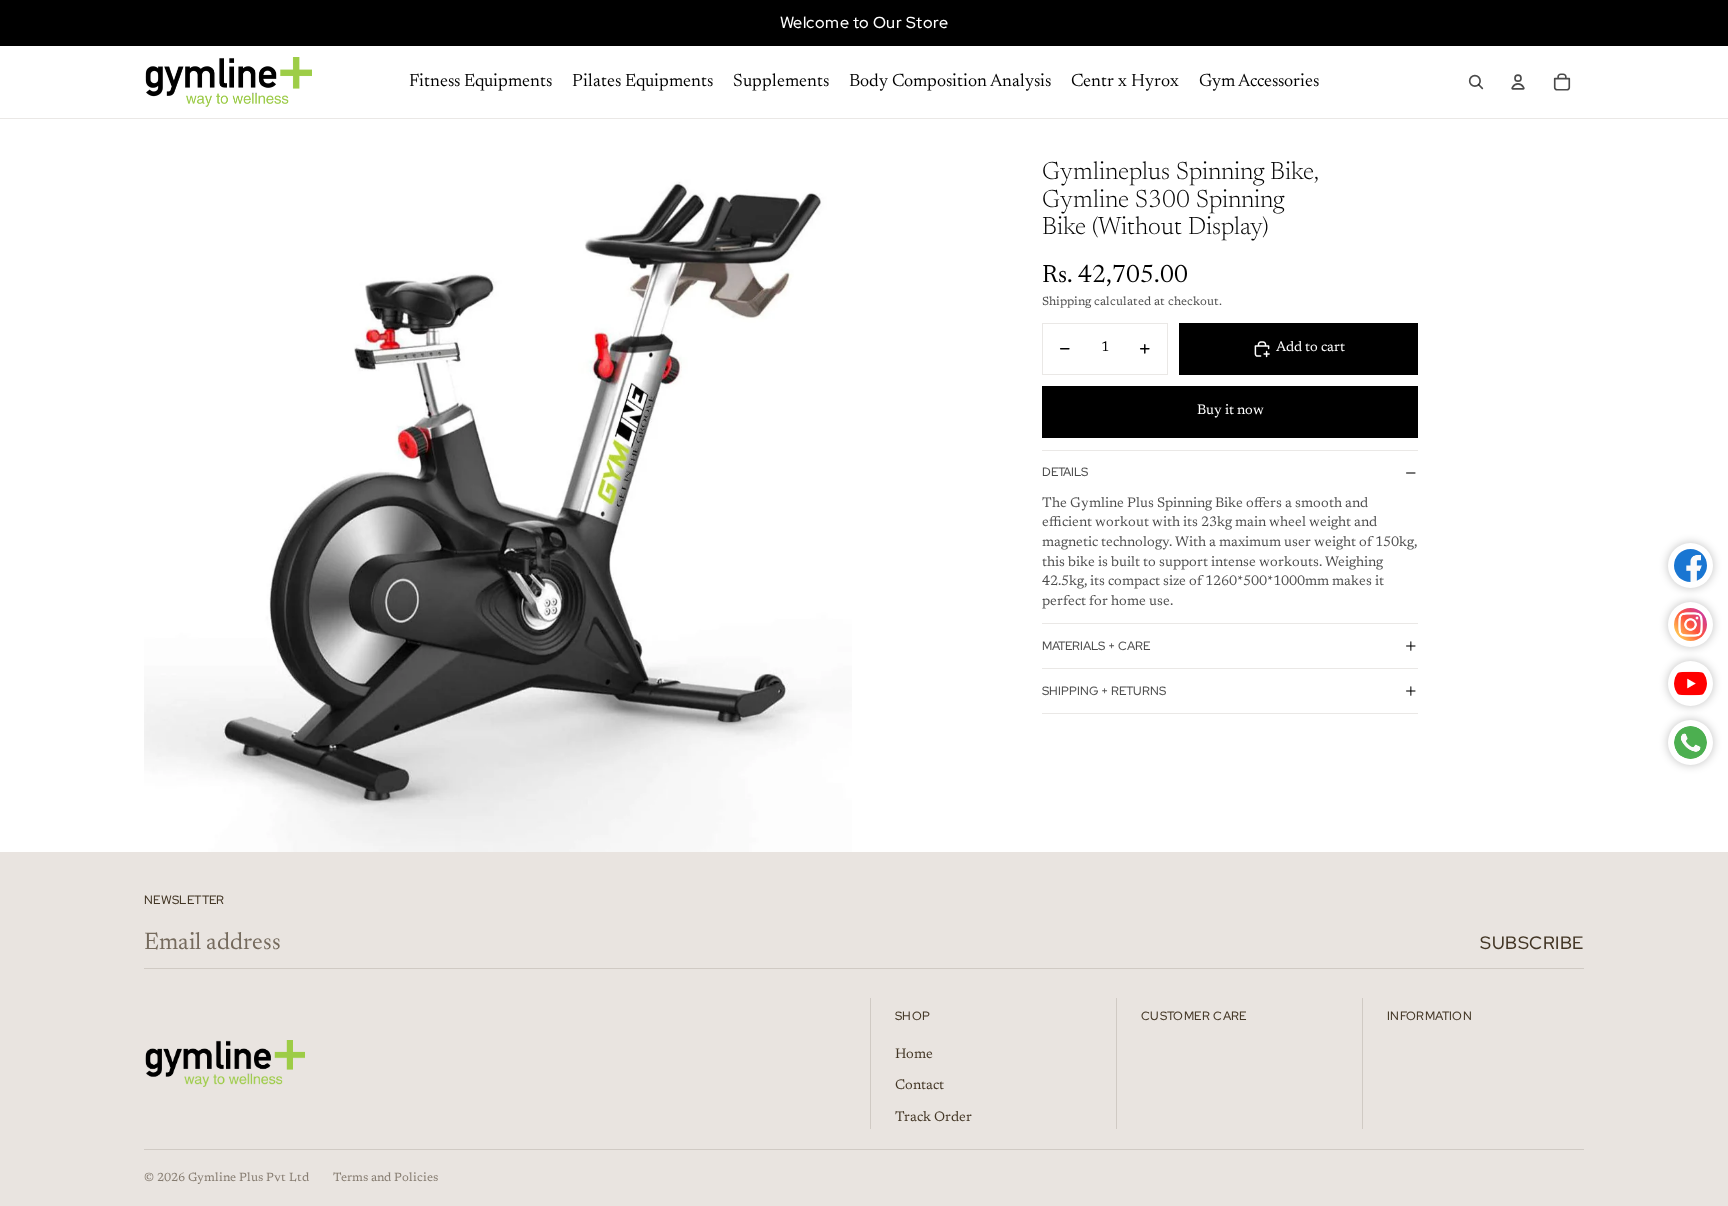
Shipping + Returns (1104, 691)
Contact (919, 1086)
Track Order (933, 1118)
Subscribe (1532, 942)
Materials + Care (1096, 646)
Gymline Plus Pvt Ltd (248, 1178)
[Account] (1518, 82)
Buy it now (1230, 411)
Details (1065, 472)
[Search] (1476, 82)
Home (914, 1055)
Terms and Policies (385, 1178)
